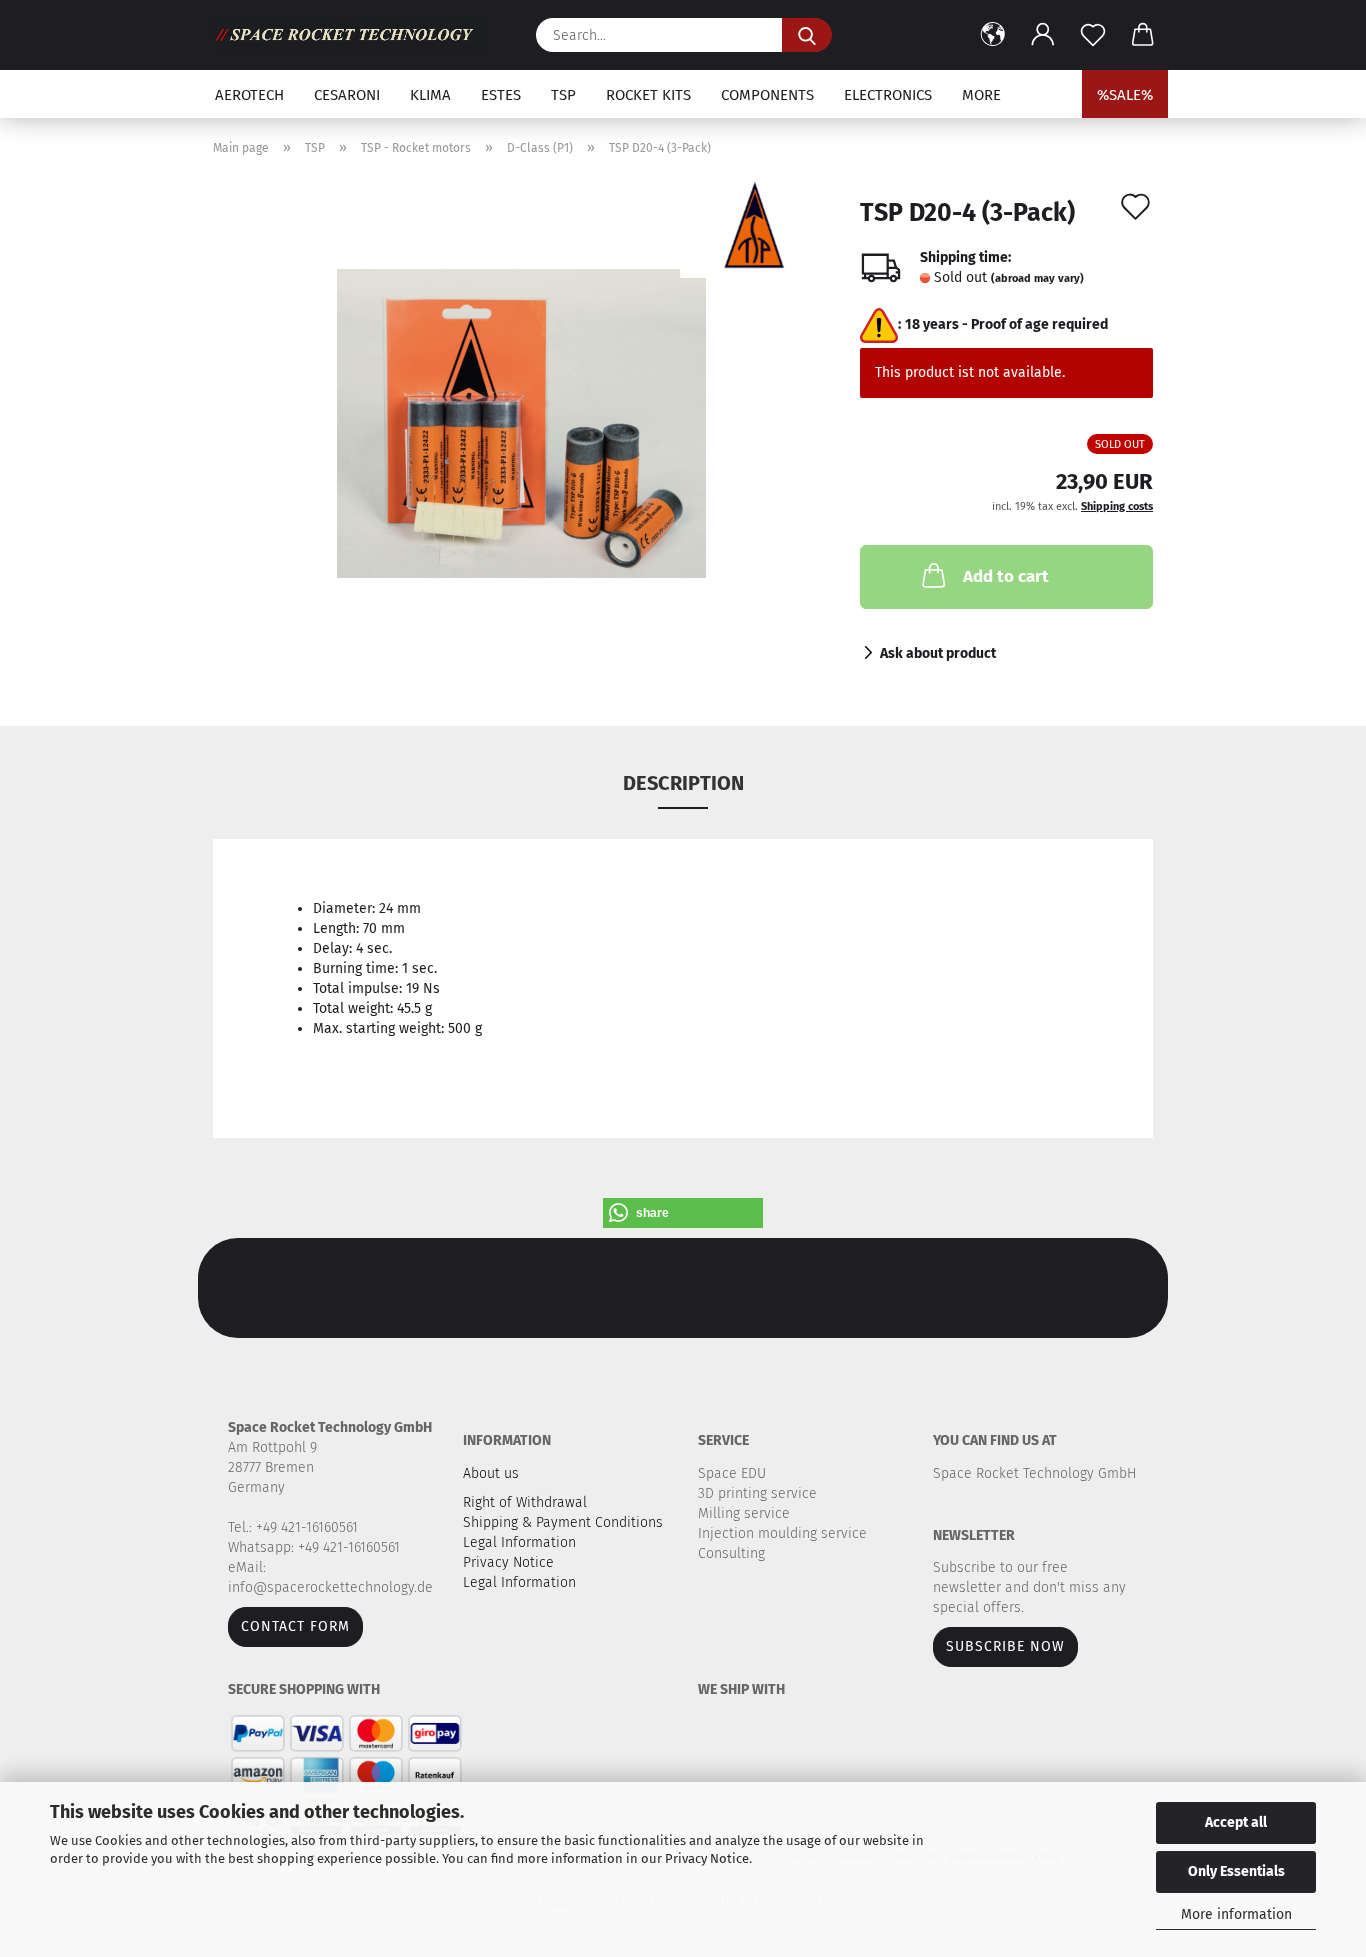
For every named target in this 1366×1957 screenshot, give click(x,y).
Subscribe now (1005, 1646)
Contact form (295, 1626)
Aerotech (249, 95)
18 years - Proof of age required (1006, 324)
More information (1236, 1914)
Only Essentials (1236, 1871)
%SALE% (1125, 95)
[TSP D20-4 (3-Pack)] (521, 422)
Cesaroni (347, 95)
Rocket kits (648, 95)
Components (767, 95)
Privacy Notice (707, 1858)
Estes (501, 95)
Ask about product (938, 653)
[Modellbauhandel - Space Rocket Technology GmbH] (357, 35)
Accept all (1236, 1822)
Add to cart (1006, 576)
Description (683, 783)
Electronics (888, 95)
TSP (563, 95)
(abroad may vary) (1037, 278)
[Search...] (807, 35)
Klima (430, 95)
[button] (993, 35)
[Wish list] (1093, 35)
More (981, 95)
